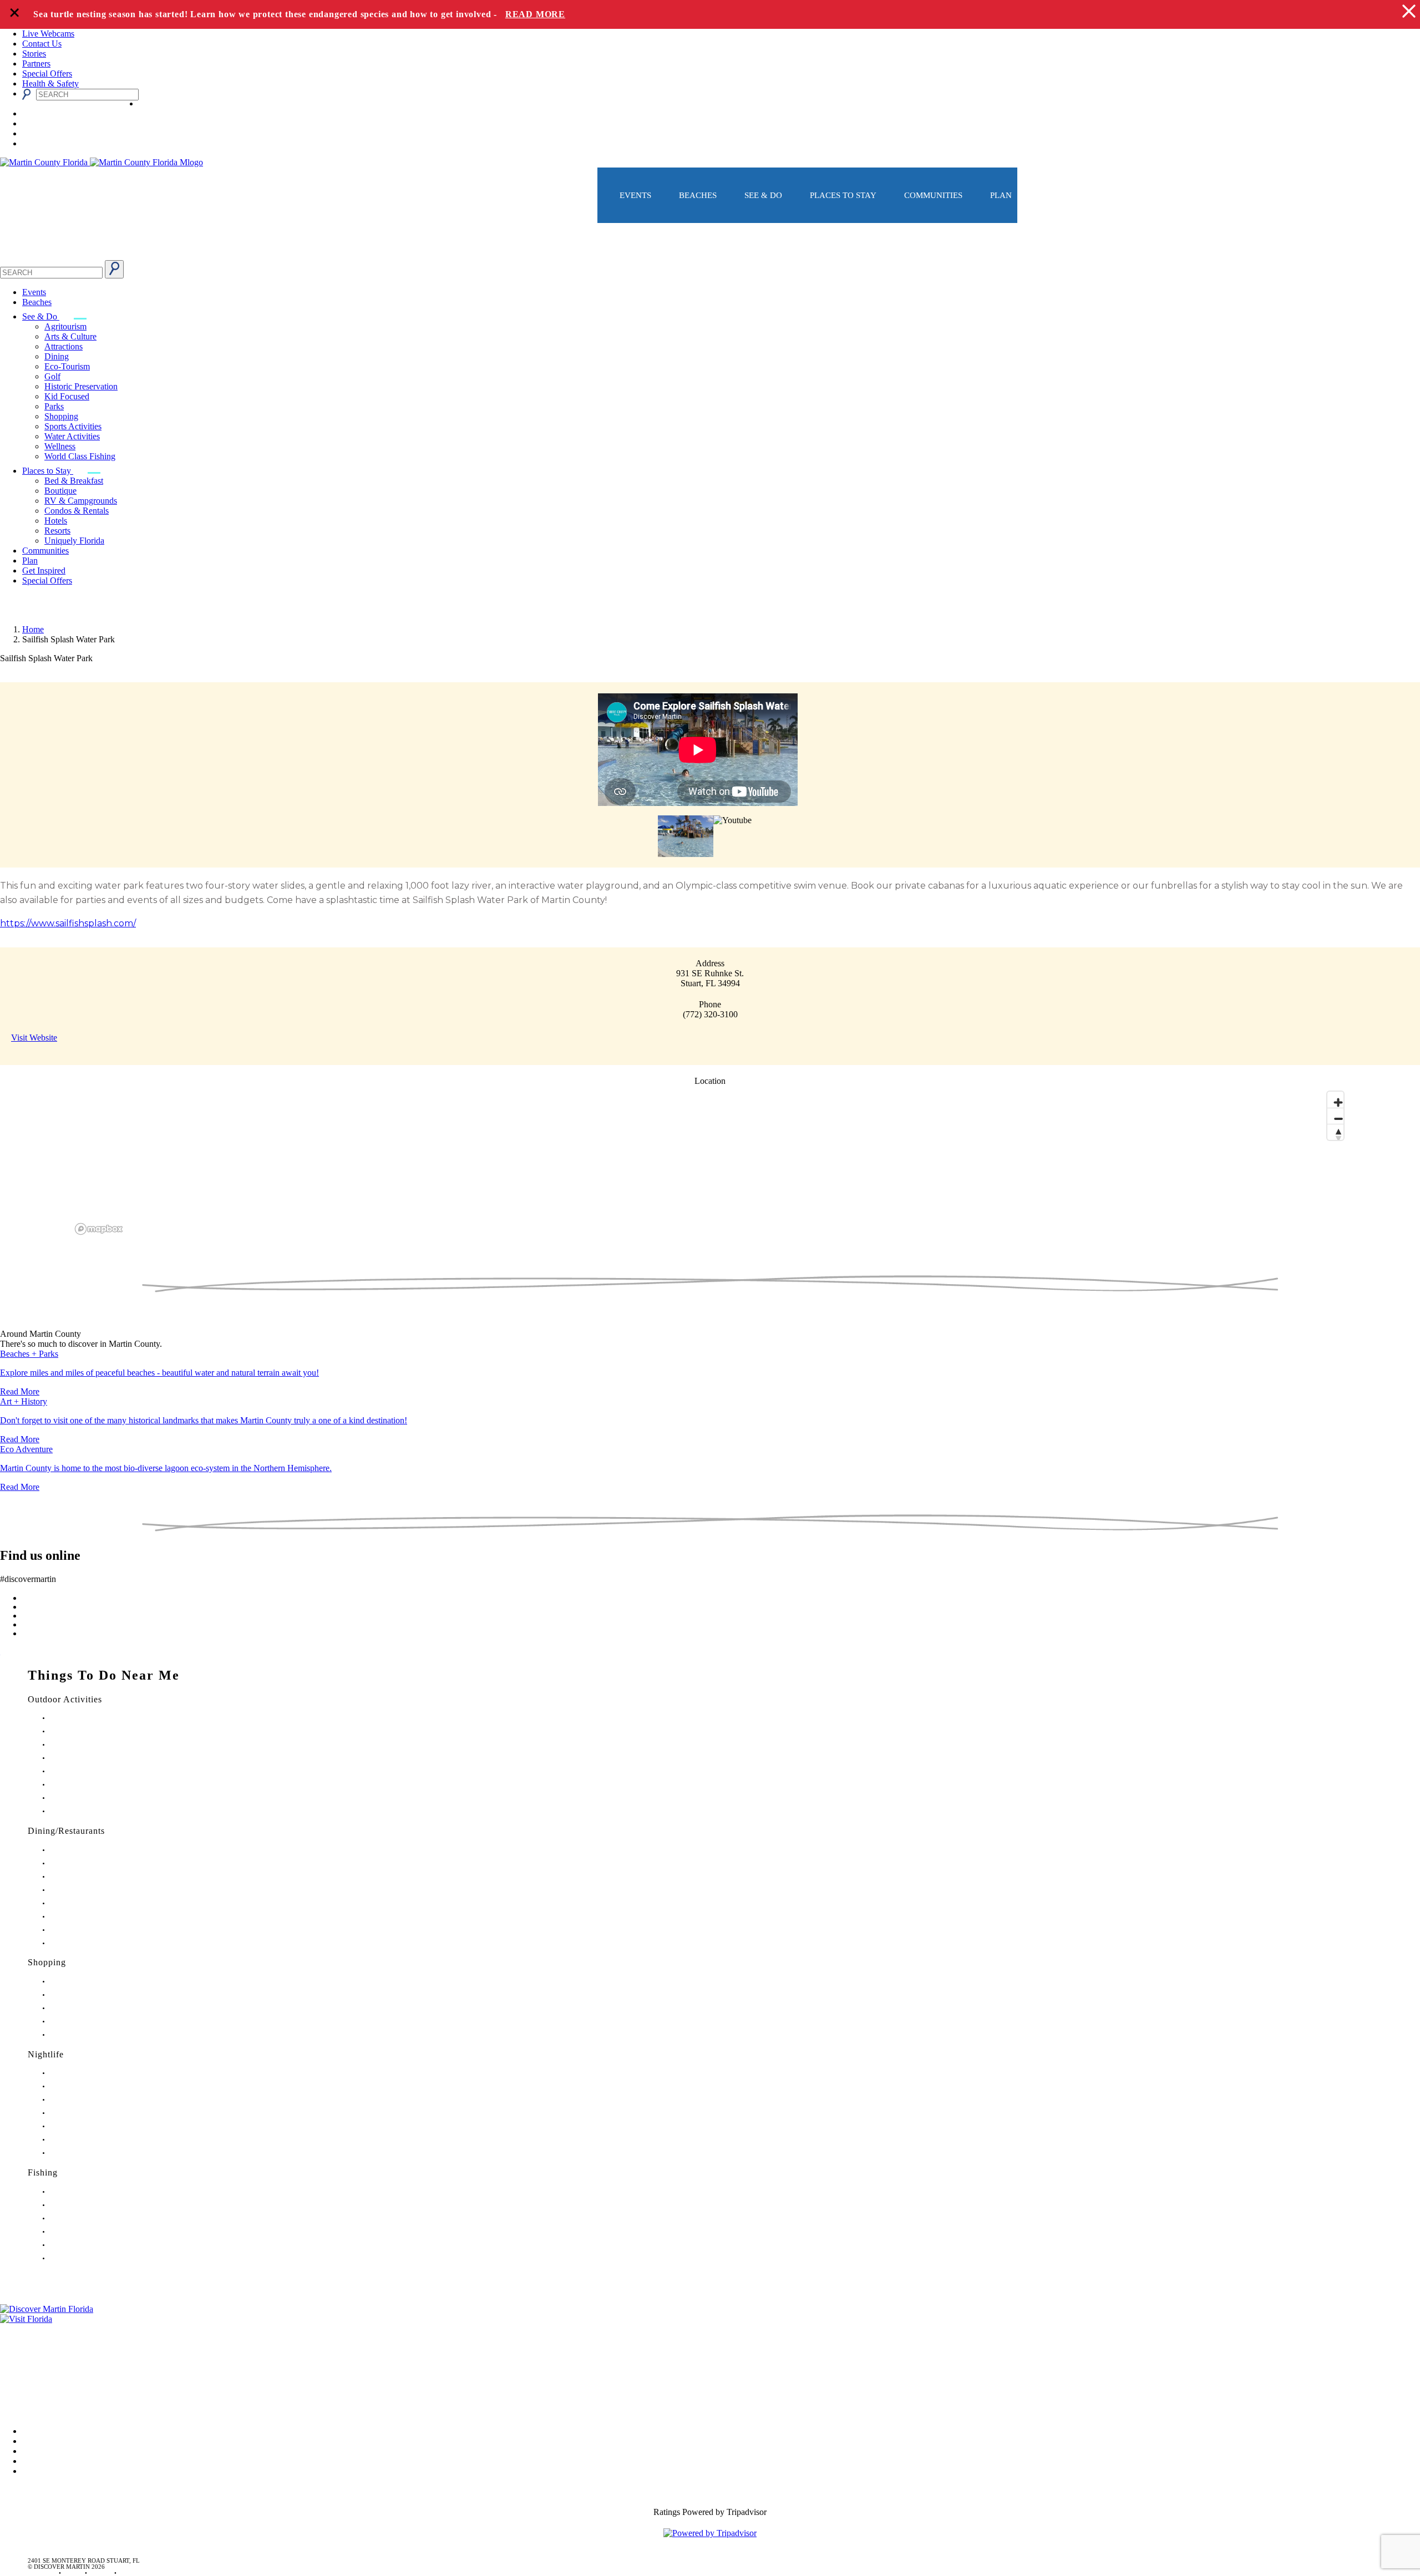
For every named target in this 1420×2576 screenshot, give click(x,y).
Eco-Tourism (67, 366)
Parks (54, 406)
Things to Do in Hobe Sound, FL (92, 1731)
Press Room (21, 2360)
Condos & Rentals (77, 511)
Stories (34, 54)
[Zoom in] (1335, 1100)
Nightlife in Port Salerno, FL (87, 2153)
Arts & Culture (70, 336)
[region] (710, 1162)
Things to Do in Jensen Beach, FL (93, 1771)
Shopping (61, 416)
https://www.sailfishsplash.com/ (68, 923)
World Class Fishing (80, 456)
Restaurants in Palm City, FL (86, 1930)
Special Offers (47, 73)
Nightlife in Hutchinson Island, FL (94, 2100)
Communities (933, 195)
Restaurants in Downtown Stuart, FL (96, 1863)
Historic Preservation (81, 386)
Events (635, 195)
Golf (52, 376)
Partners (36, 64)
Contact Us (42, 44)
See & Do (763, 195)
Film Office (20, 2344)
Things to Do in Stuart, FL (84, 1718)
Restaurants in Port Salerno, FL (90, 1943)
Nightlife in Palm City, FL (83, 2140)
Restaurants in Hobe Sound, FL (90, 1877)
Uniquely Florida (74, 541)
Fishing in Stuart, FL (76, 2192)
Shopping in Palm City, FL (84, 2022)
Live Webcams (48, 34)
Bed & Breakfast (74, 481)
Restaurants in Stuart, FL (81, 1850)
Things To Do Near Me (104, 1675)
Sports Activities (73, 426)
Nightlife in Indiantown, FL (85, 2113)
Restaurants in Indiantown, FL (88, 1903)
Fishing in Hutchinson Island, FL (92, 2218)
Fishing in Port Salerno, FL (85, 2258)
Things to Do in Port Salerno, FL (92, 1798)
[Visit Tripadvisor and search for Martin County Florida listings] (710, 2533)
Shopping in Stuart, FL (79, 1982)
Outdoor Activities (65, 1699)
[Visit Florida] (710, 2319)
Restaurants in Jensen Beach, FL (91, 1917)
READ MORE (535, 14)
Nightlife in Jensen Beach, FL (88, 2126)
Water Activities (72, 436)
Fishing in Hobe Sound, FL (85, 2205)
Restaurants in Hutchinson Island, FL (97, 1890)
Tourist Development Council (52, 2329)
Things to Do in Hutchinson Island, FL (100, 1745)
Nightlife (46, 2054)
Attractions (64, 346)
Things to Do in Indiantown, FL (91, 1758)
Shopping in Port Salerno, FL (88, 2035)
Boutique (60, 491)
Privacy (13, 2375)
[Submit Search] (114, 269)
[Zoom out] (1335, 1116)
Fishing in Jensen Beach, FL (86, 2245)
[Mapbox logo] (99, 1229)
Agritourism (65, 326)
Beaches (698, 195)
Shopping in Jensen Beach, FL (89, 2008)
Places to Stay (843, 195)
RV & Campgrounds (81, 501)
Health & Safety (50, 83)
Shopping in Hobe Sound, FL (88, 1995)
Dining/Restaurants (66, 1831)
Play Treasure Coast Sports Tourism (95, 1811)
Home (33, 629)
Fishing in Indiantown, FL (83, 2232)
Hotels (56, 521)
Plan (1001, 195)
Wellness (60, 446)
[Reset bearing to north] (1335, 1132)
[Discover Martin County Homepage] (710, 255)
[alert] (710, 14)
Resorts (57, 531)
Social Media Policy (35, 2391)
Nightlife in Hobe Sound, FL (87, 2086)
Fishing (43, 2172)
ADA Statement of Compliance (55, 2407)
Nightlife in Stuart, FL (78, 2073)
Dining (57, 356)
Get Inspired (44, 571)
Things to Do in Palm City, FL (88, 1785)
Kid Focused (67, 396)
